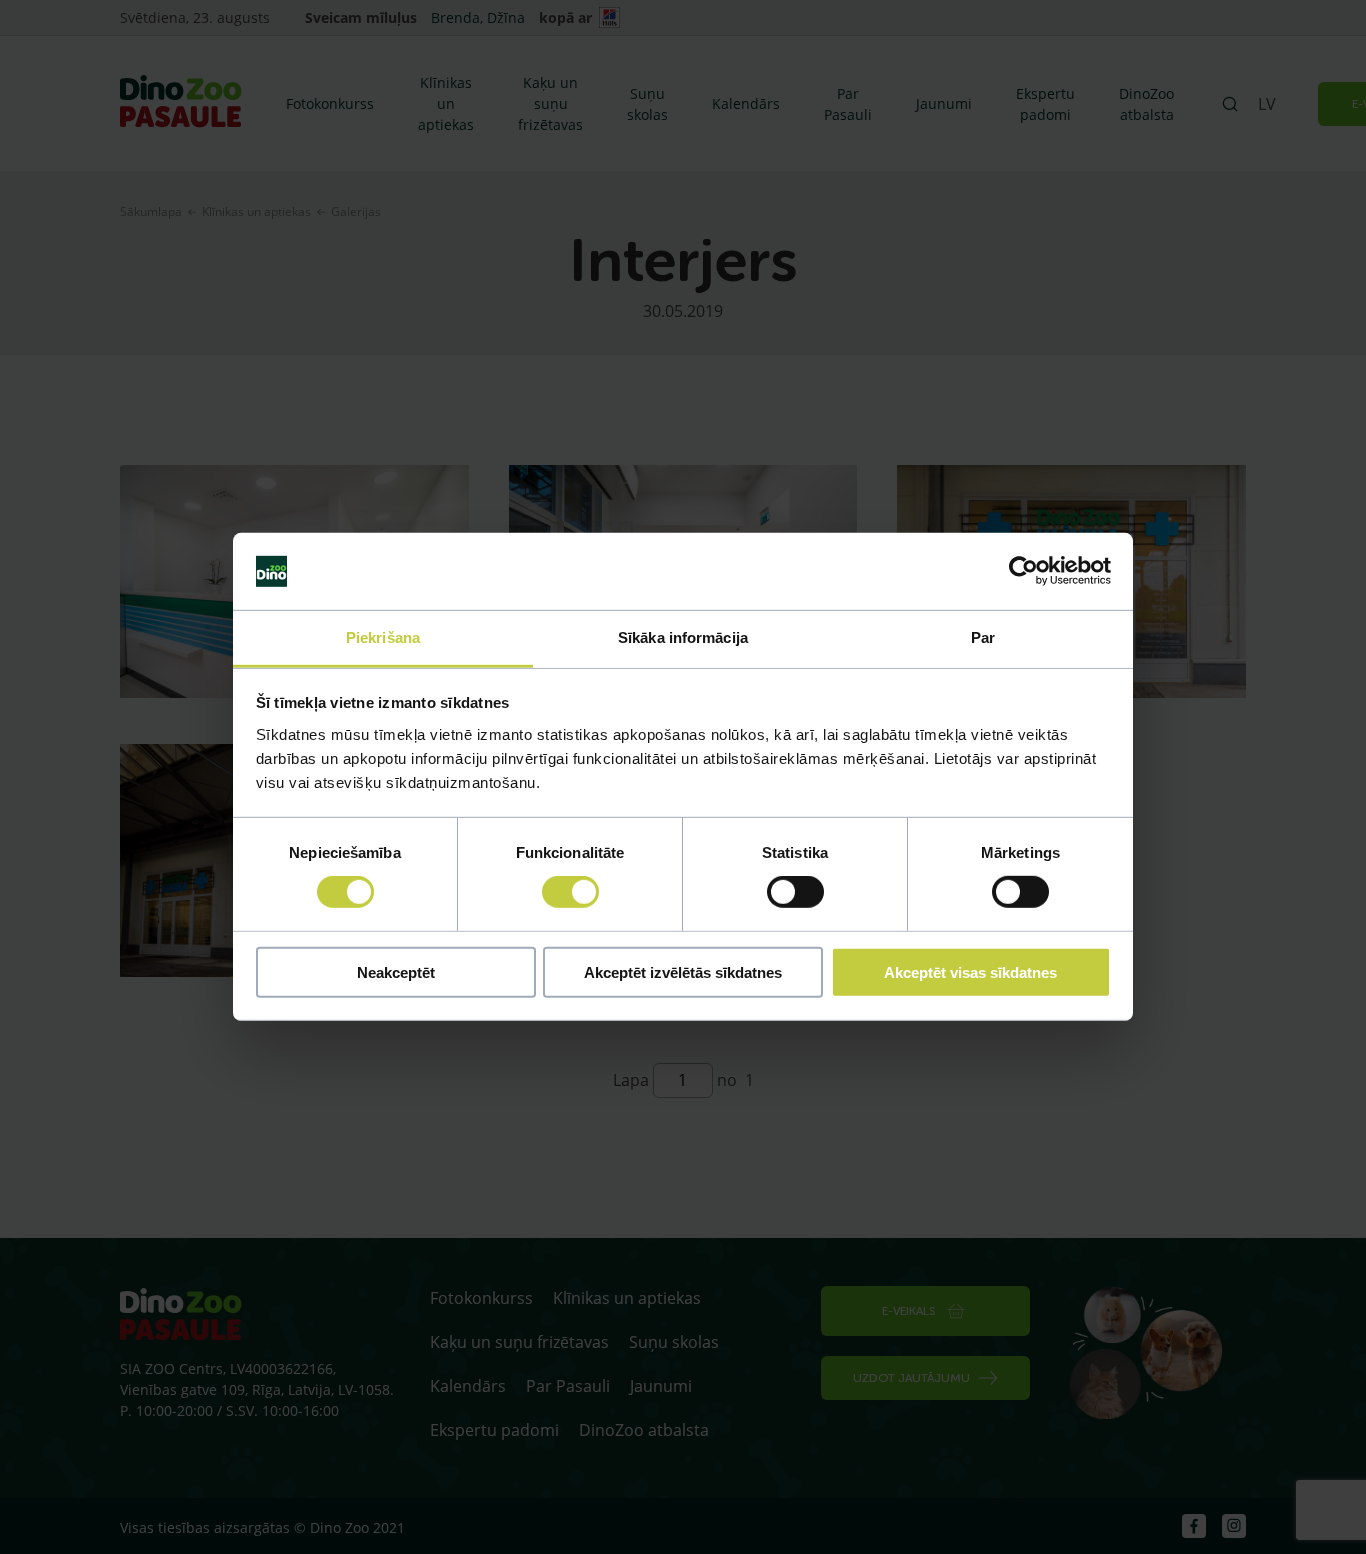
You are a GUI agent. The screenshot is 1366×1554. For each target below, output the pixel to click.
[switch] (570, 892)
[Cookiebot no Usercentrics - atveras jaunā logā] (1023, 571)
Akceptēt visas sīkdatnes (970, 971)
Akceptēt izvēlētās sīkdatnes (683, 971)
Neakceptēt (396, 971)
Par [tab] (983, 637)
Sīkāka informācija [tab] (683, 637)
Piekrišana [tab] (383, 637)
